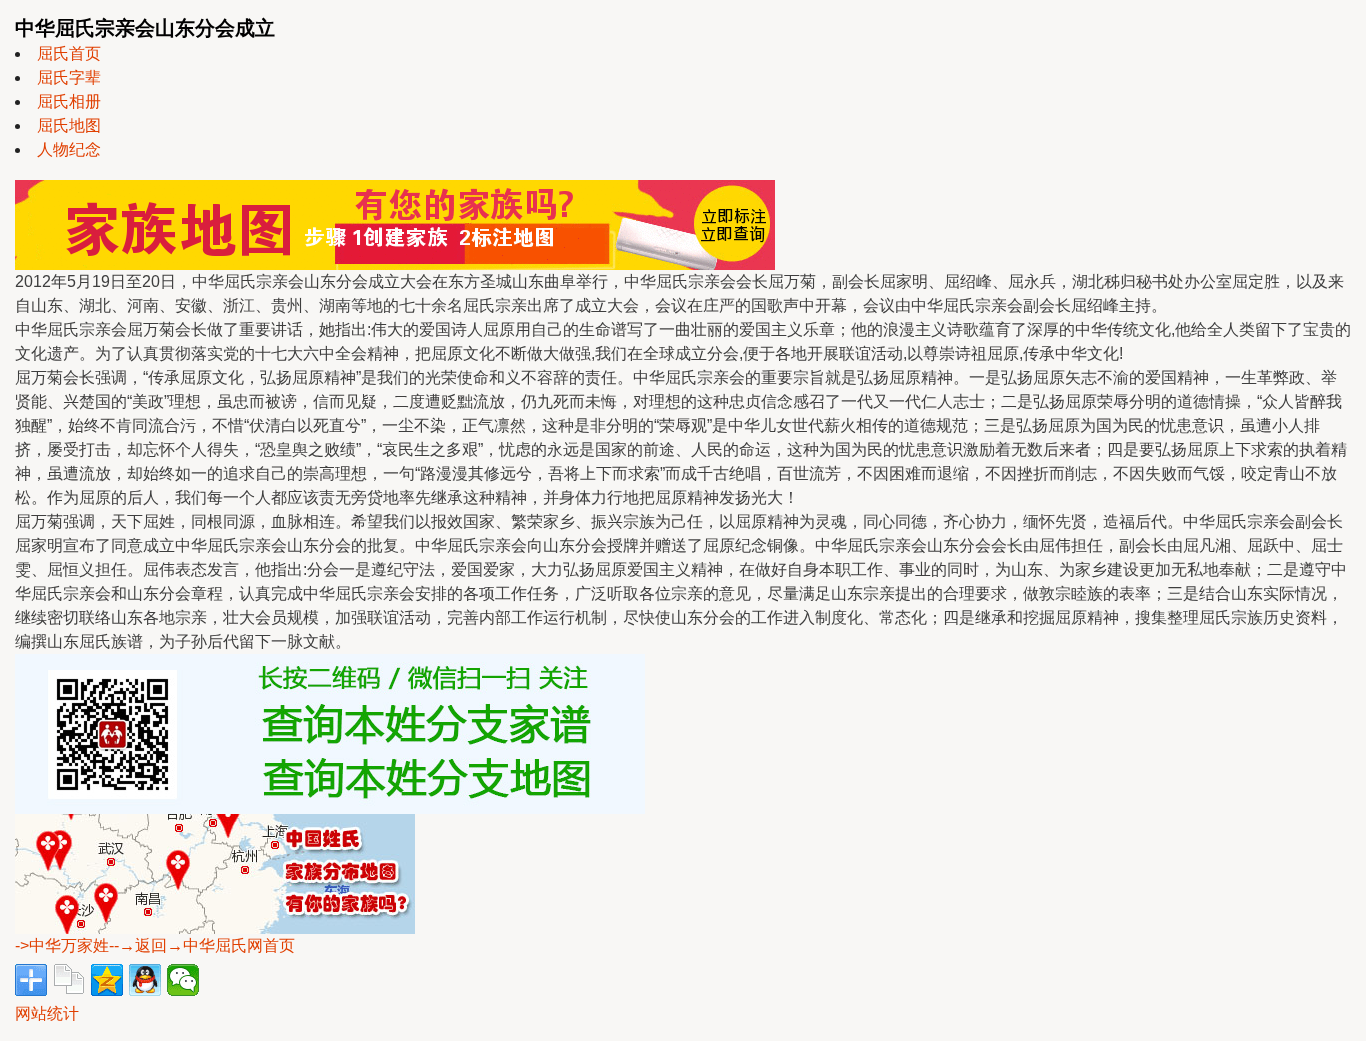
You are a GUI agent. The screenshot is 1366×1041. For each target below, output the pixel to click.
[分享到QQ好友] (145, 980)
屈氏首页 (69, 53)
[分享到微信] (183, 980)
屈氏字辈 (69, 77)
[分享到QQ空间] (107, 980)
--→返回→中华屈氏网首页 (202, 945)
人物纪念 (69, 149)
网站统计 (47, 1013)
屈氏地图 (69, 125)
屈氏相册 (69, 101)
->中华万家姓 (62, 945)
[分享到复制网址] (69, 980)
